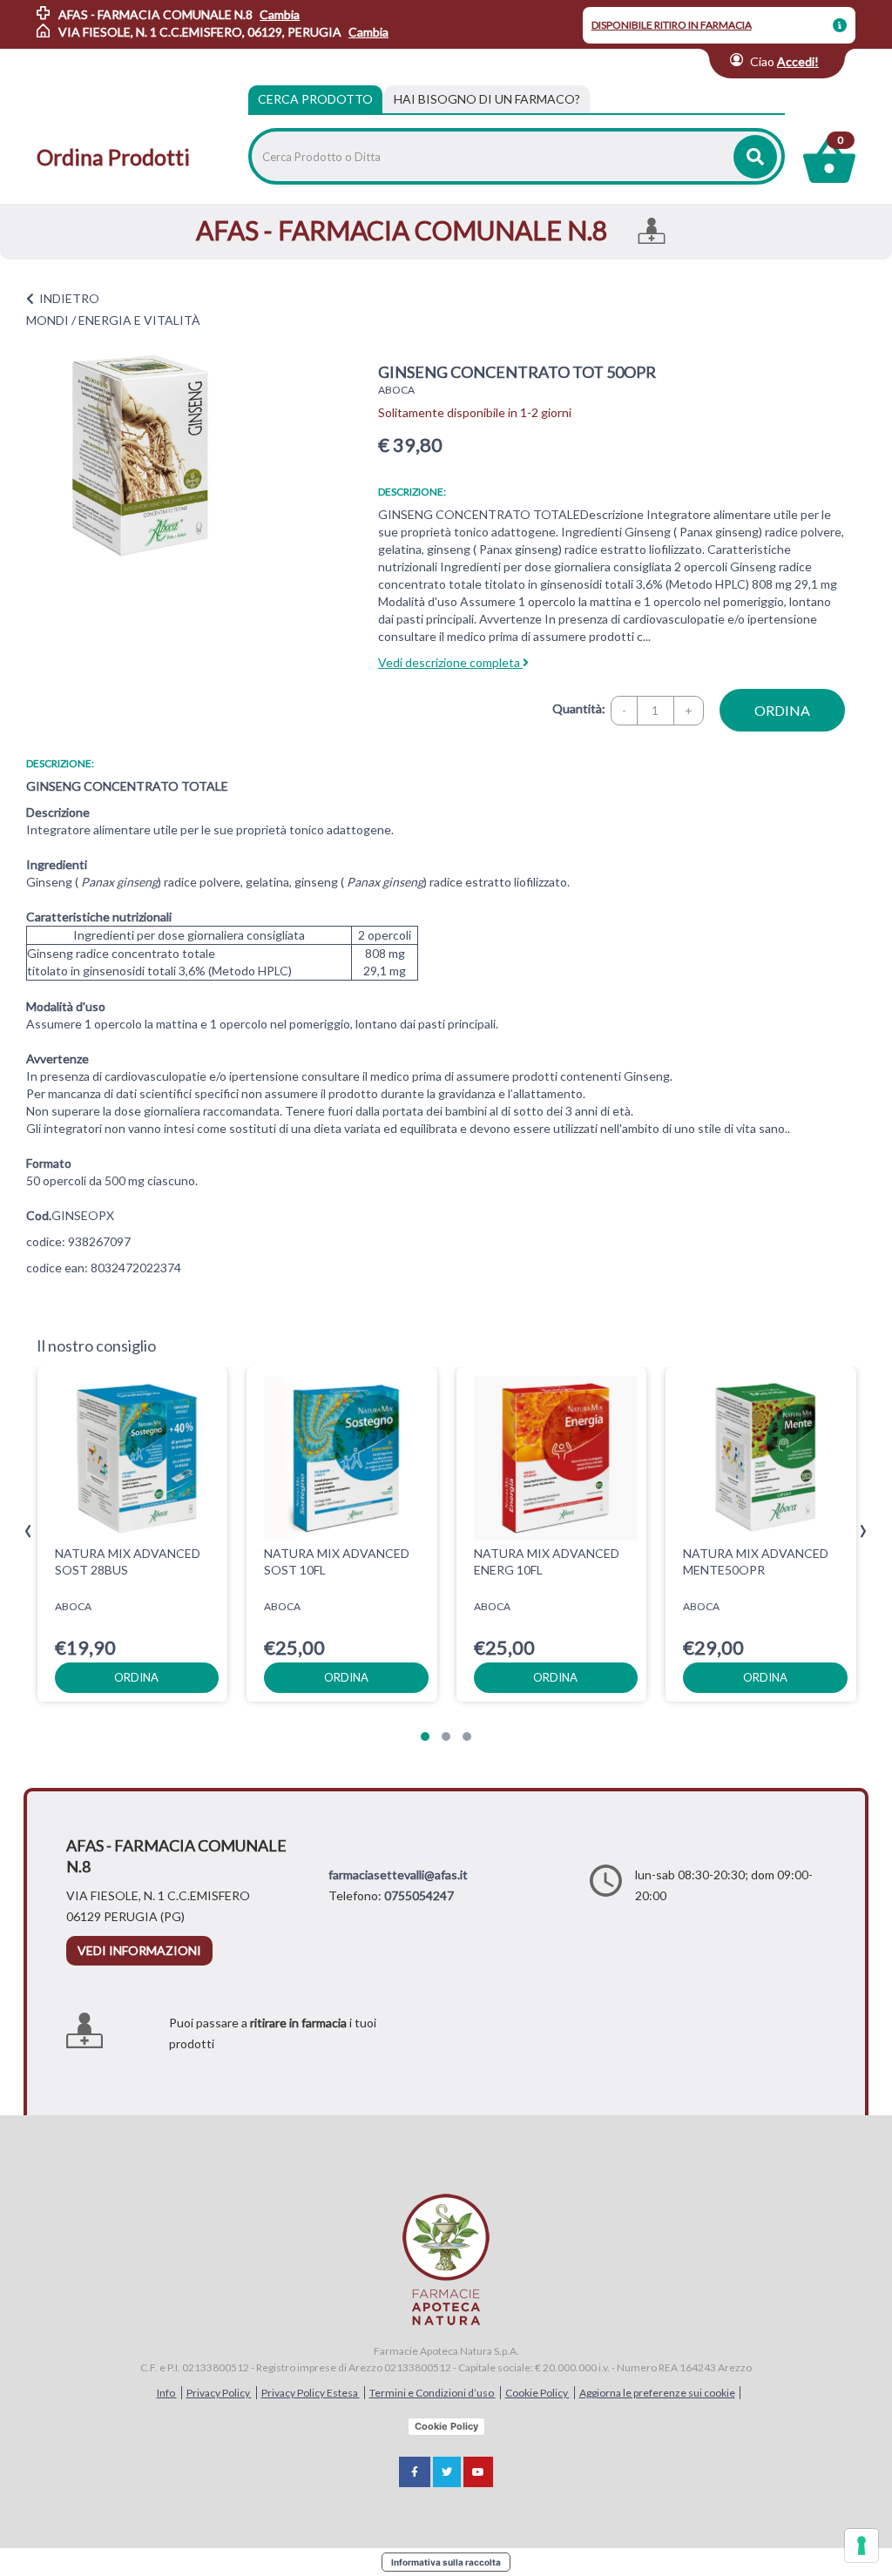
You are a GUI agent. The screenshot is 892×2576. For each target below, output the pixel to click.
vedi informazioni (139, 1950)
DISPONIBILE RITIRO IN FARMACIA (672, 25)
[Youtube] (478, 2472)
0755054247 (419, 1895)
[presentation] (28, 1531)
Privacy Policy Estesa (311, 2393)
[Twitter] (447, 2472)
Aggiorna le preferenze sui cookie (657, 2393)
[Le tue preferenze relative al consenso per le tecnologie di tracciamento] (862, 2546)
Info (167, 2393)
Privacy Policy (219, 2393)
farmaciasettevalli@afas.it (398, 1875)
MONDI (47, 320)
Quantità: (579, 708)
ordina (782, 710)
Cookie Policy (537, 2393)
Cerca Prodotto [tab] (315, 99)
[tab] (487, 99)
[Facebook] (415, 2472)
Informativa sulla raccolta (446, 2562)
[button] (425, 1736)
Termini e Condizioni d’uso (432, 2393)
